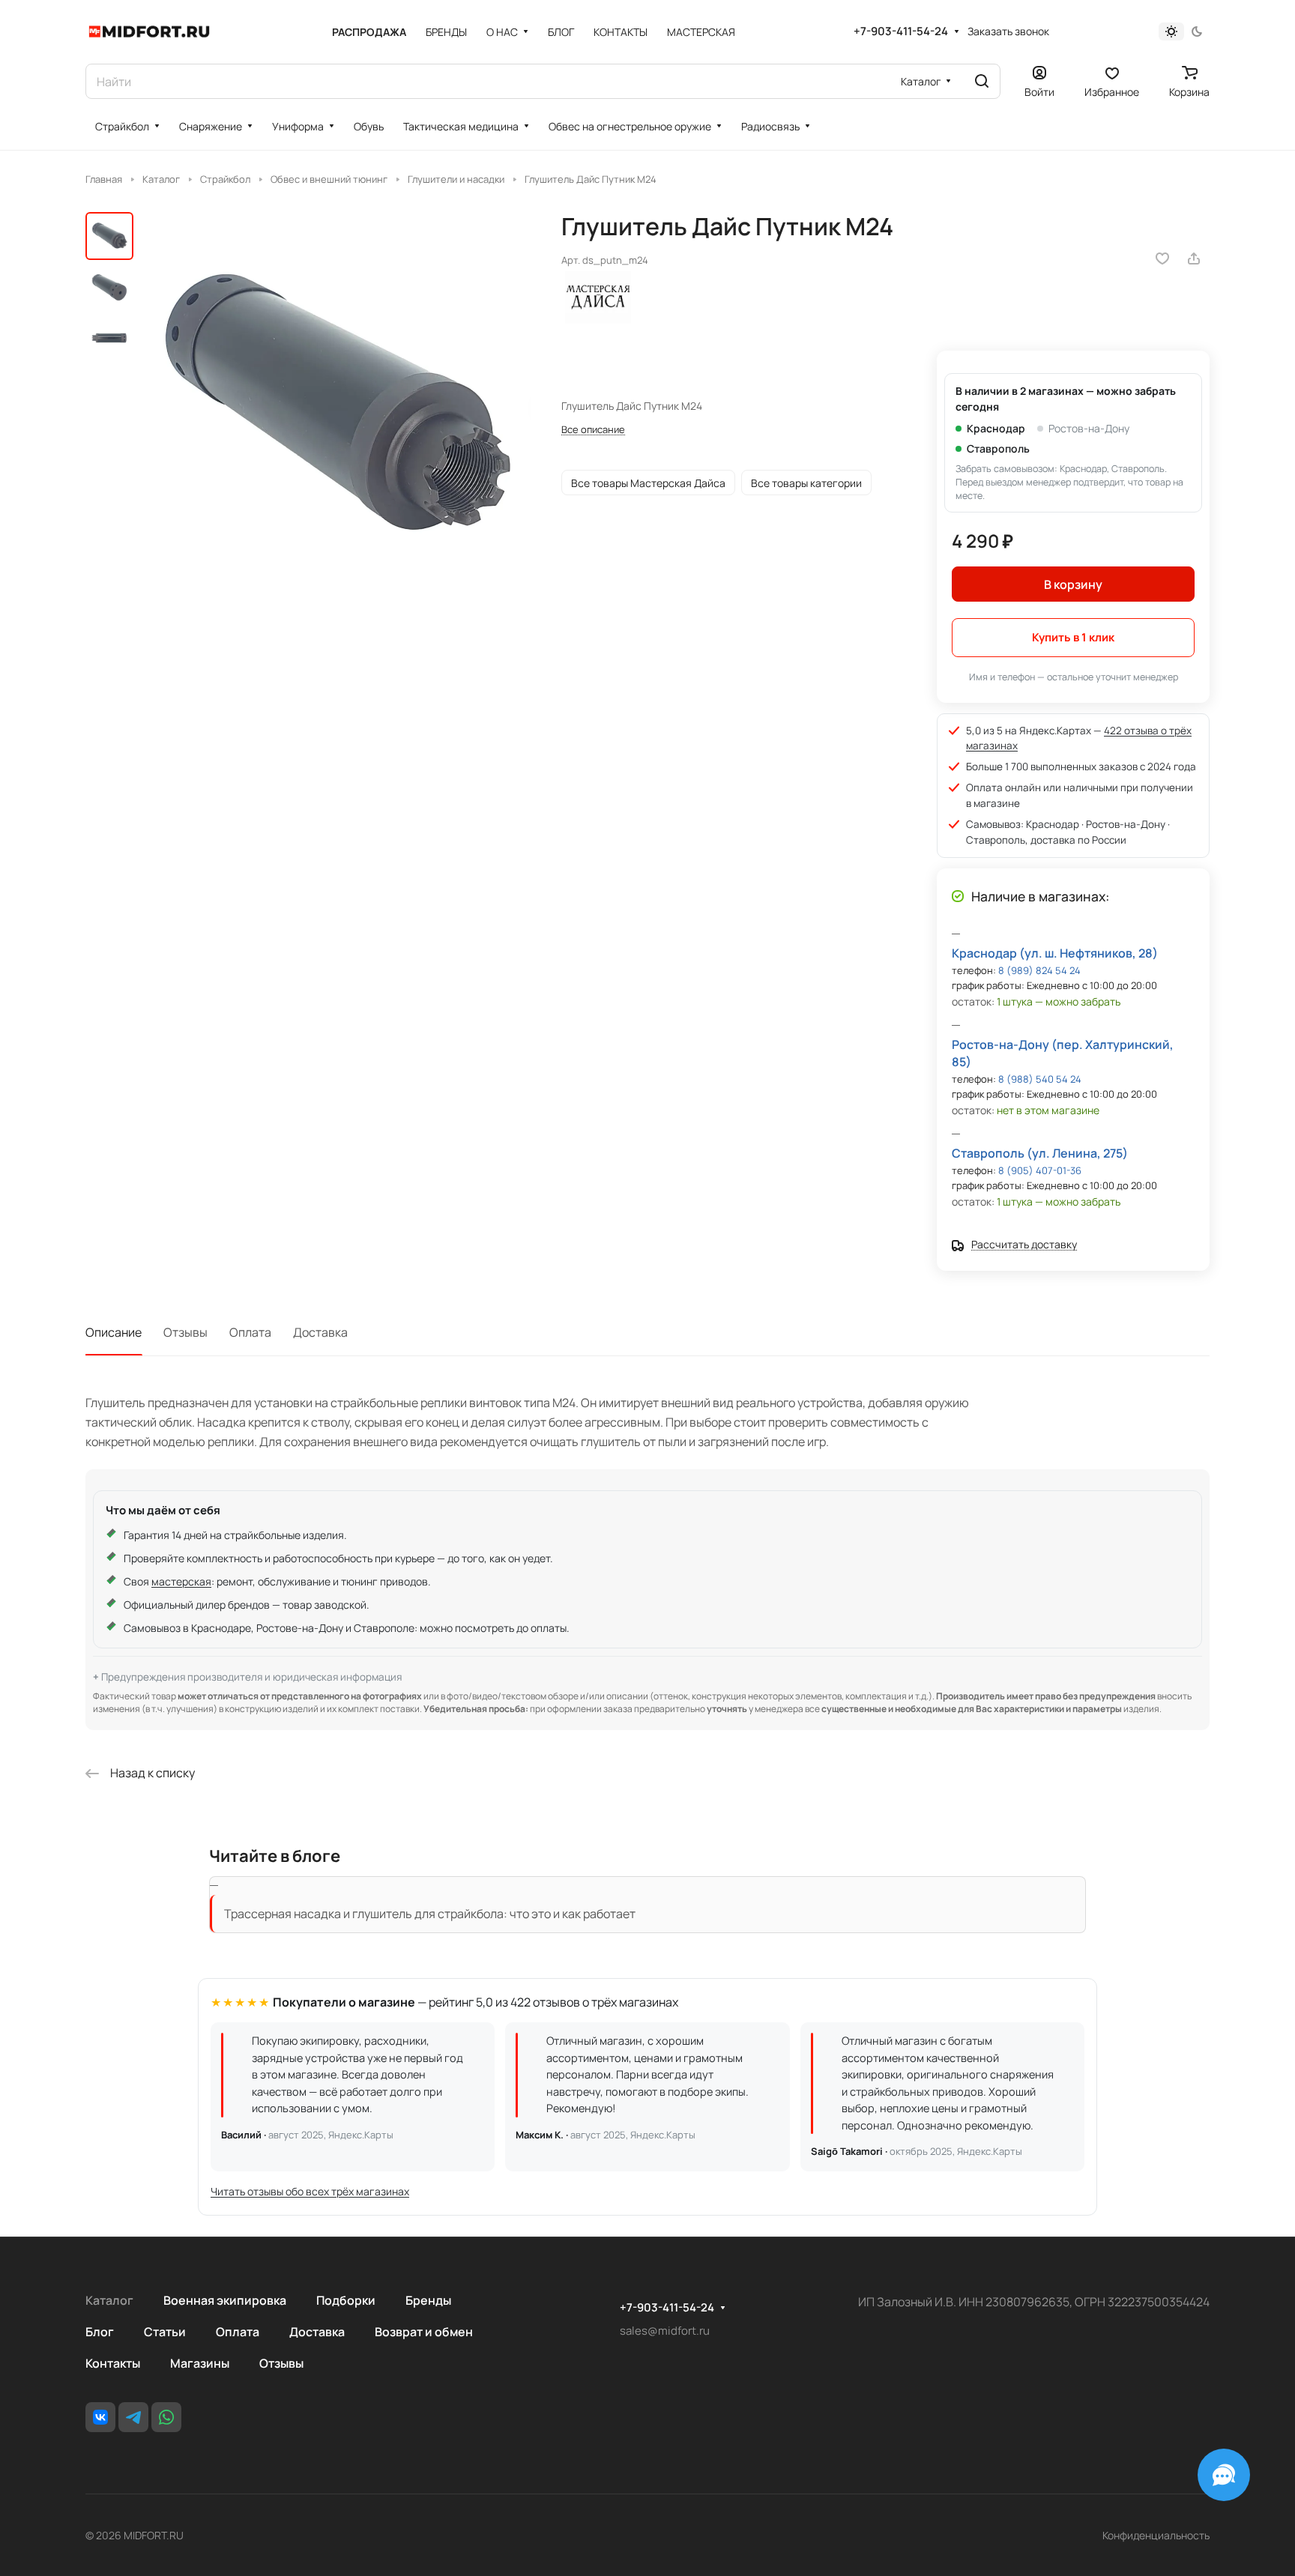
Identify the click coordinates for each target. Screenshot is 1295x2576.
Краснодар (996, 428)
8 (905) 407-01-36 (1040, 1170)
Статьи (165, 2332)
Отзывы (185, 1332)
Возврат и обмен (424, 2332)
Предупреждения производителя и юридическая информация (251, 1677)
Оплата (250, 1332)
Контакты (113, 2363)
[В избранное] (1162, 258)
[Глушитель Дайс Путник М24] (336, 406)
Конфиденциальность (1156, 2535)
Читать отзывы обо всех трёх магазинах (310, 2191)
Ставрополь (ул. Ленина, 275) (1040, 1153)
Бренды (428, 2300)
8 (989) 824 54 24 (1039, 970)
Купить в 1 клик (1073, 637)
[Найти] (982, 81)
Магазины (200, 2363)
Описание (114, 1332)
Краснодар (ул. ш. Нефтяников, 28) (1055, 953)
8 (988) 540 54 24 (1040, 1079)
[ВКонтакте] (100, 2417)
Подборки (346, 2300)
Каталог (109, 2300)
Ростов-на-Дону (1089, 428)
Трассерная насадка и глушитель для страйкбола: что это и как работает (430, 1914)
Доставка (320, 1332)
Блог (100, 2332)
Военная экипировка (225, 2300)
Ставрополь (998, 448)
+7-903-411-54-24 (901, 31)
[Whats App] (166, 2417)
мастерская (181, 1581)
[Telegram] (133, 2417)
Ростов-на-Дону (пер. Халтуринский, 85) (1063, 1053)
